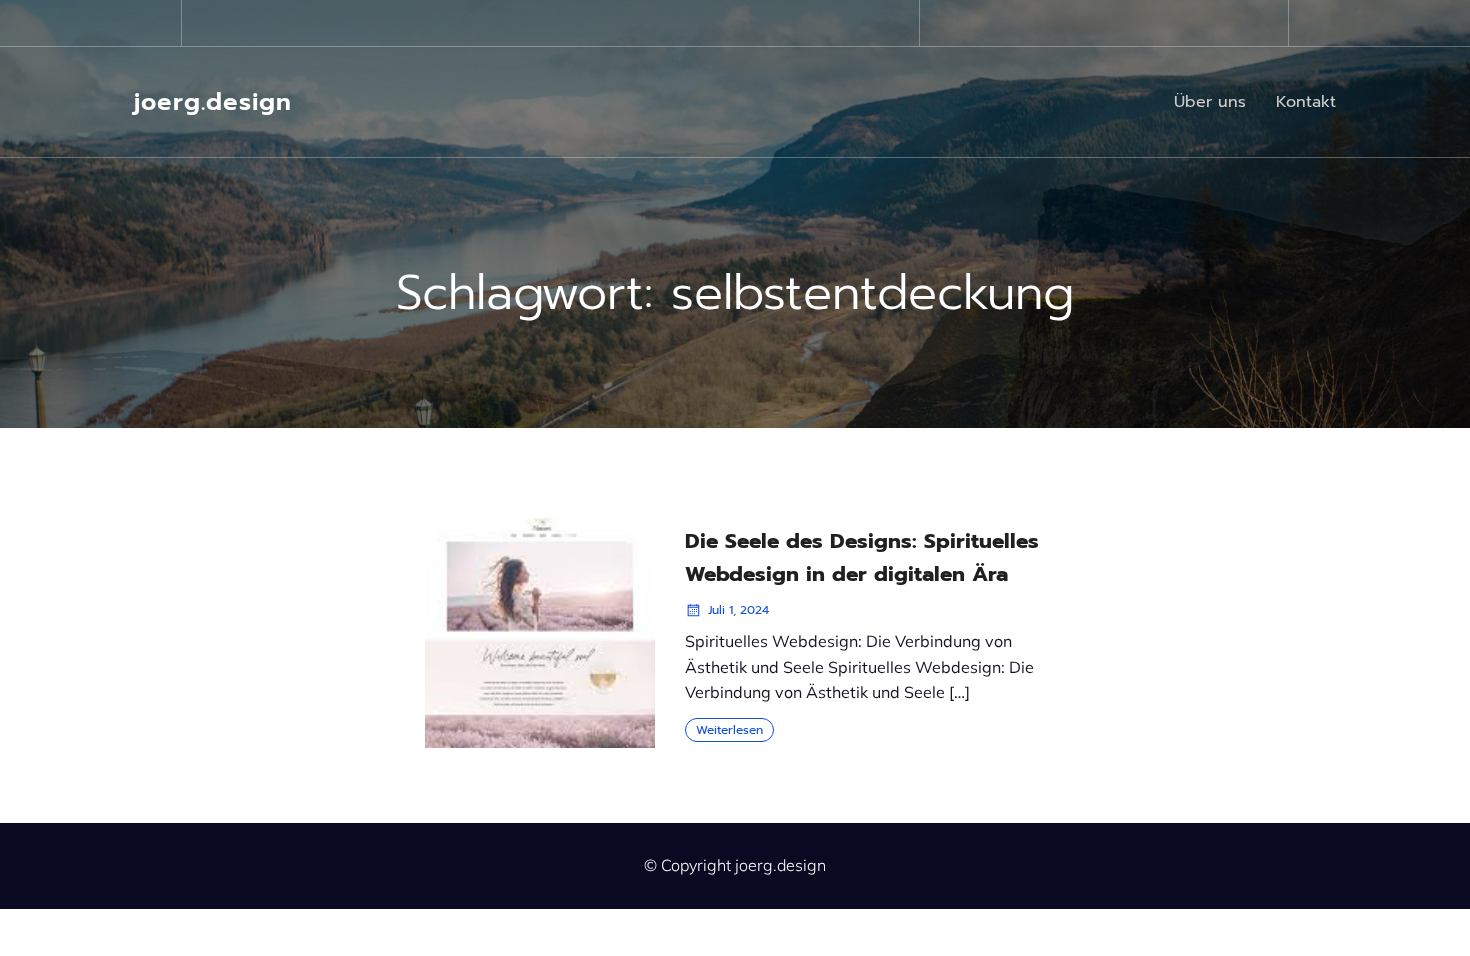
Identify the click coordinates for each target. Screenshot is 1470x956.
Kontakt (1306, 102)
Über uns (1210, 102)
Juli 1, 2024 (738, 610)
